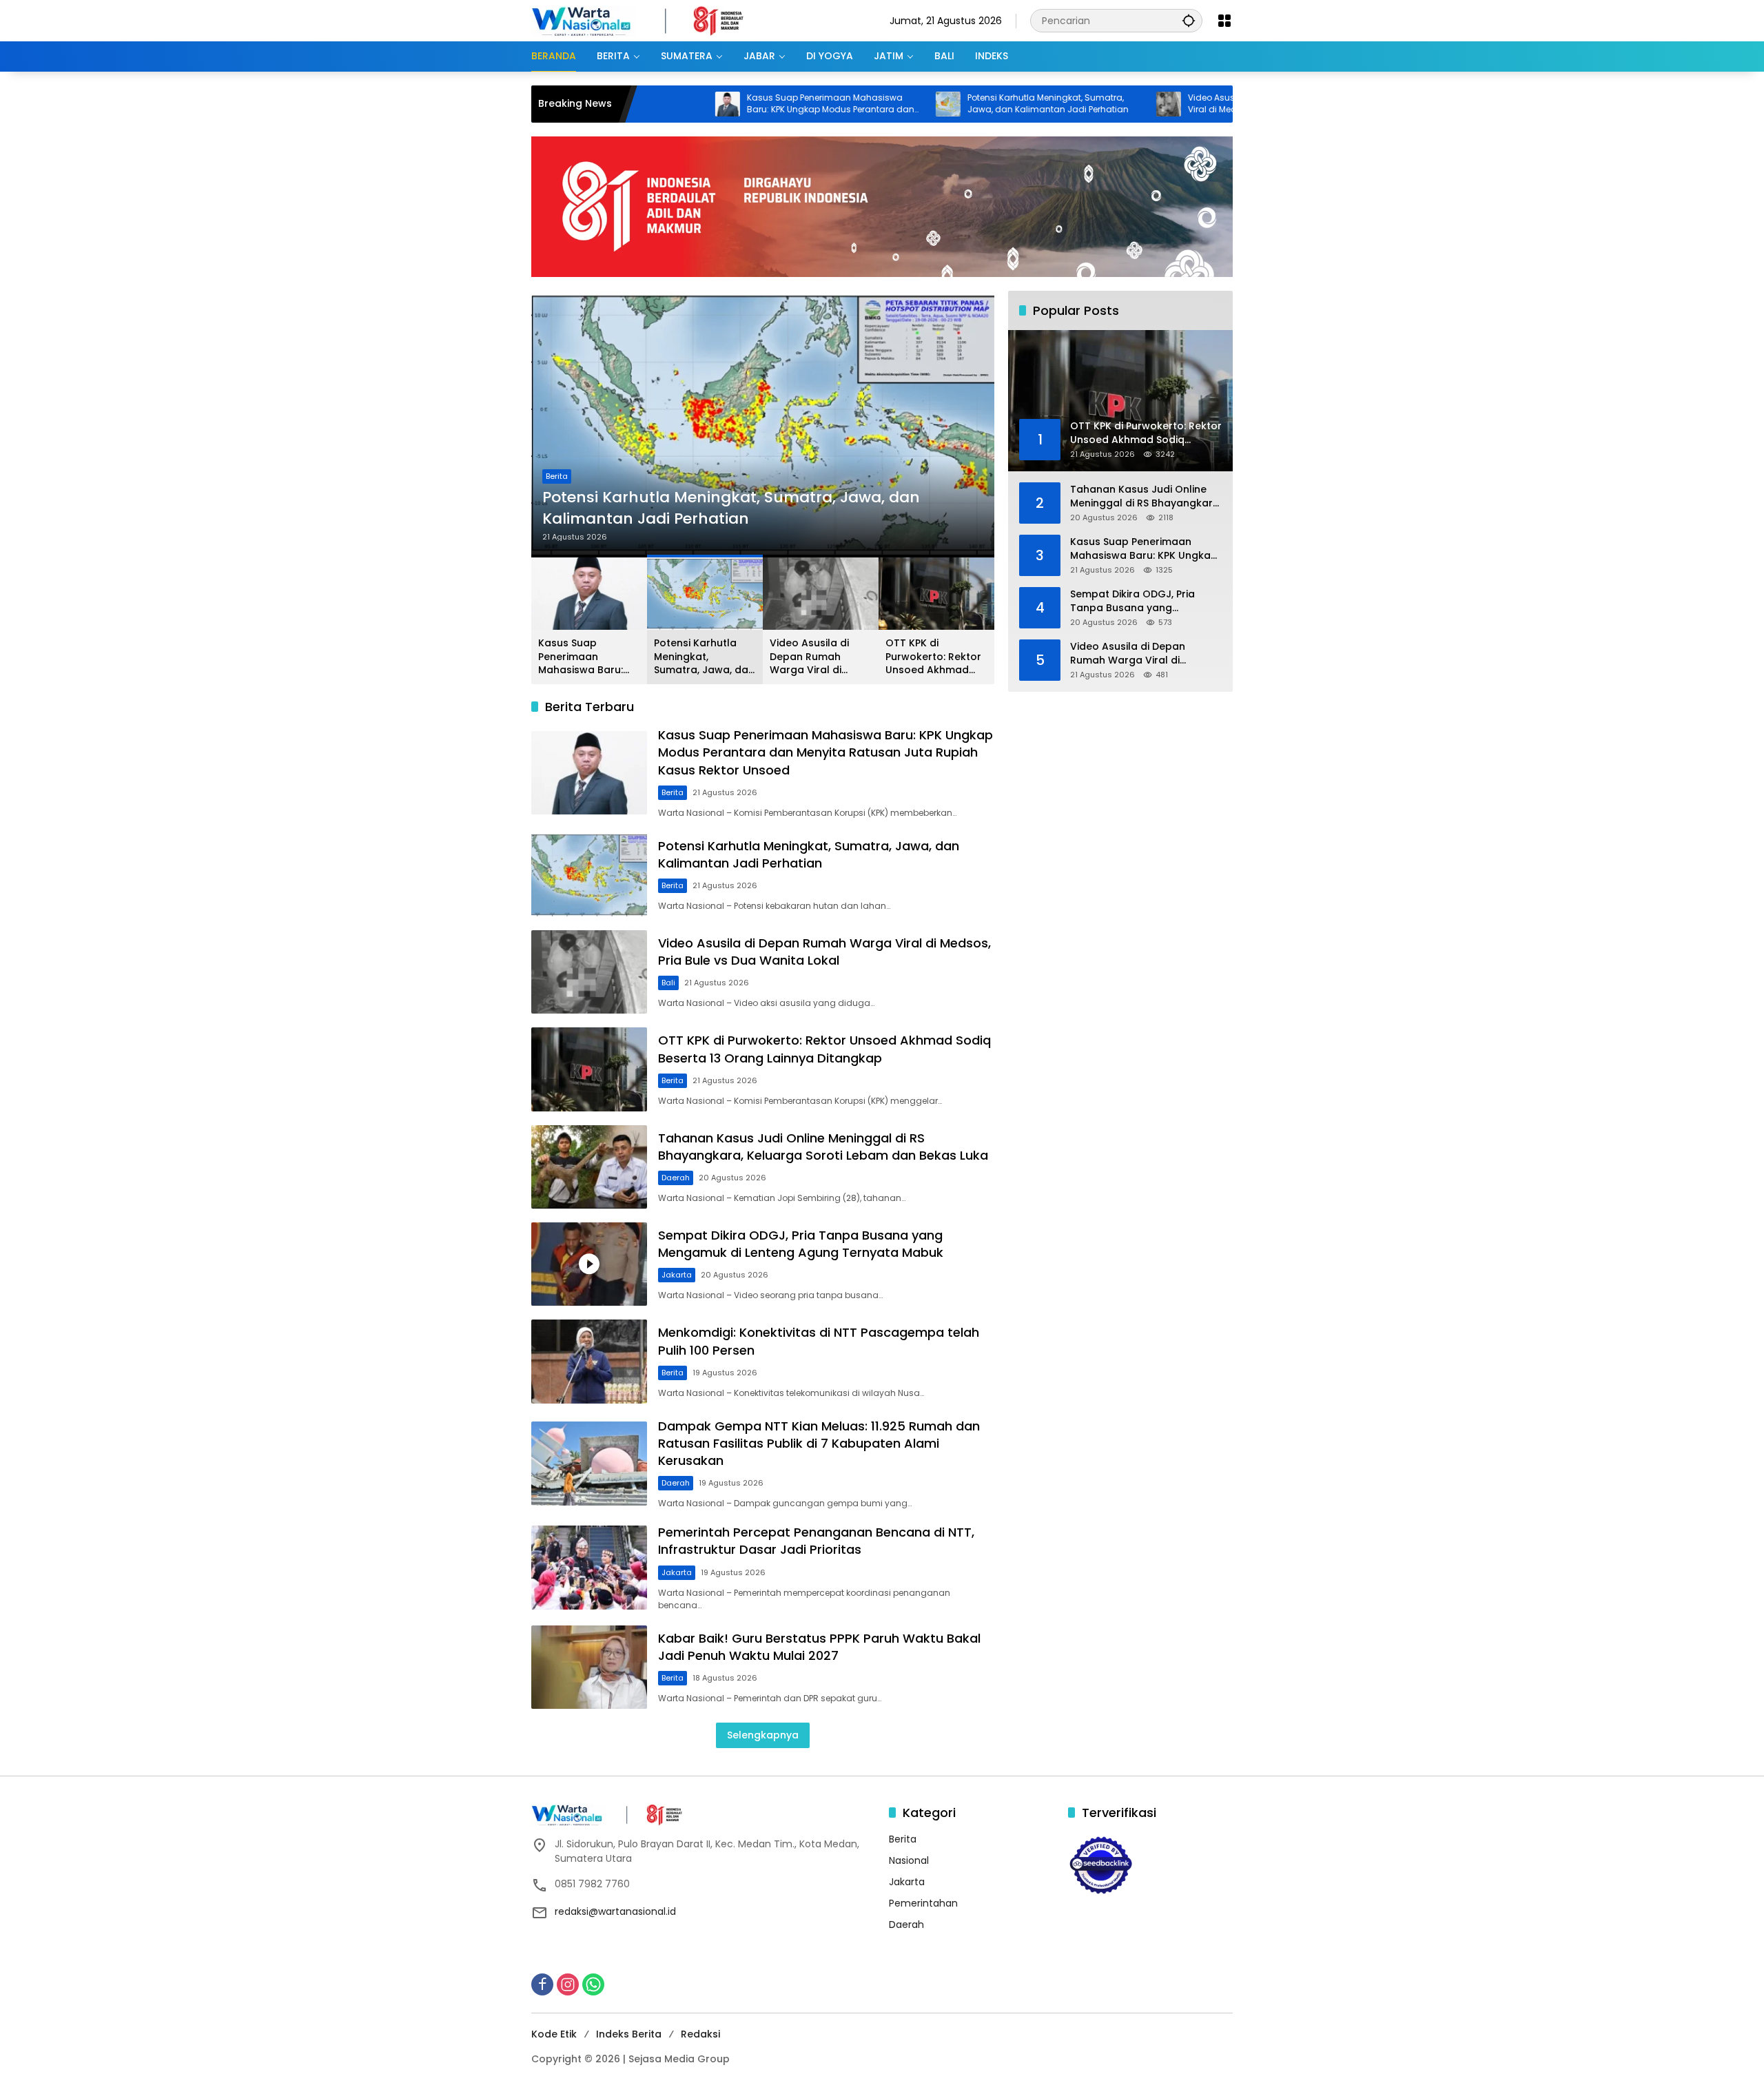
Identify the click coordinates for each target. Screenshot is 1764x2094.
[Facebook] (542, 1984)
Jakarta (677, 1275)
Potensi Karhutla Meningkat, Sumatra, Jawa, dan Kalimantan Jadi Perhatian (955, 104)
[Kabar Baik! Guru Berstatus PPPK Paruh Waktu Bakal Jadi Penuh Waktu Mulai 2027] (589, 1667)
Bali (668, 983)
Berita (557, 476)
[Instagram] (568, 1984)
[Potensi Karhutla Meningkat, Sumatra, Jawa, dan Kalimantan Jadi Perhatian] (855, 104)
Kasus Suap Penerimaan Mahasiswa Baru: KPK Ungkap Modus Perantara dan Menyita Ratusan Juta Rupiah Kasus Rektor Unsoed (738, 104)
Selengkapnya (763, 1735)
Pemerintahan (923, 1903)
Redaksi (700, 2034)
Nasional (909, 1860)
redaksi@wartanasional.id (615, 1911)
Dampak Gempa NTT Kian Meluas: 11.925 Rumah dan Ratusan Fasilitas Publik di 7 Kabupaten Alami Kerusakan (819, 1443)
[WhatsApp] (593, 1984)
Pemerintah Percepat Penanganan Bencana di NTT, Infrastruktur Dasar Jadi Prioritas (816, 1541)
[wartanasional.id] (652, 20)
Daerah (676, 1178)
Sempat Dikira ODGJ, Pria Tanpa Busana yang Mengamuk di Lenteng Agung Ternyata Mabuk (801, 1244)
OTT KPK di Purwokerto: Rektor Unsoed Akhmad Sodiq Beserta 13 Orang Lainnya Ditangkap (933, 657)
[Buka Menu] (1224, 21)
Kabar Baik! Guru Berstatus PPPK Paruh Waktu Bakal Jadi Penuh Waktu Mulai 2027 (819, 1647)
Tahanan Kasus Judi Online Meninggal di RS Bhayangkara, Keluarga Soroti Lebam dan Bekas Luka (823, 1147)
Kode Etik (554, 2034)
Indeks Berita (629, 2034)
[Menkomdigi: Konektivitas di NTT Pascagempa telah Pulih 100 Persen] (589, 1361)
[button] (1189, 20)
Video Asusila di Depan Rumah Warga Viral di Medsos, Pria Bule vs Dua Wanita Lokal (1178, 104)
